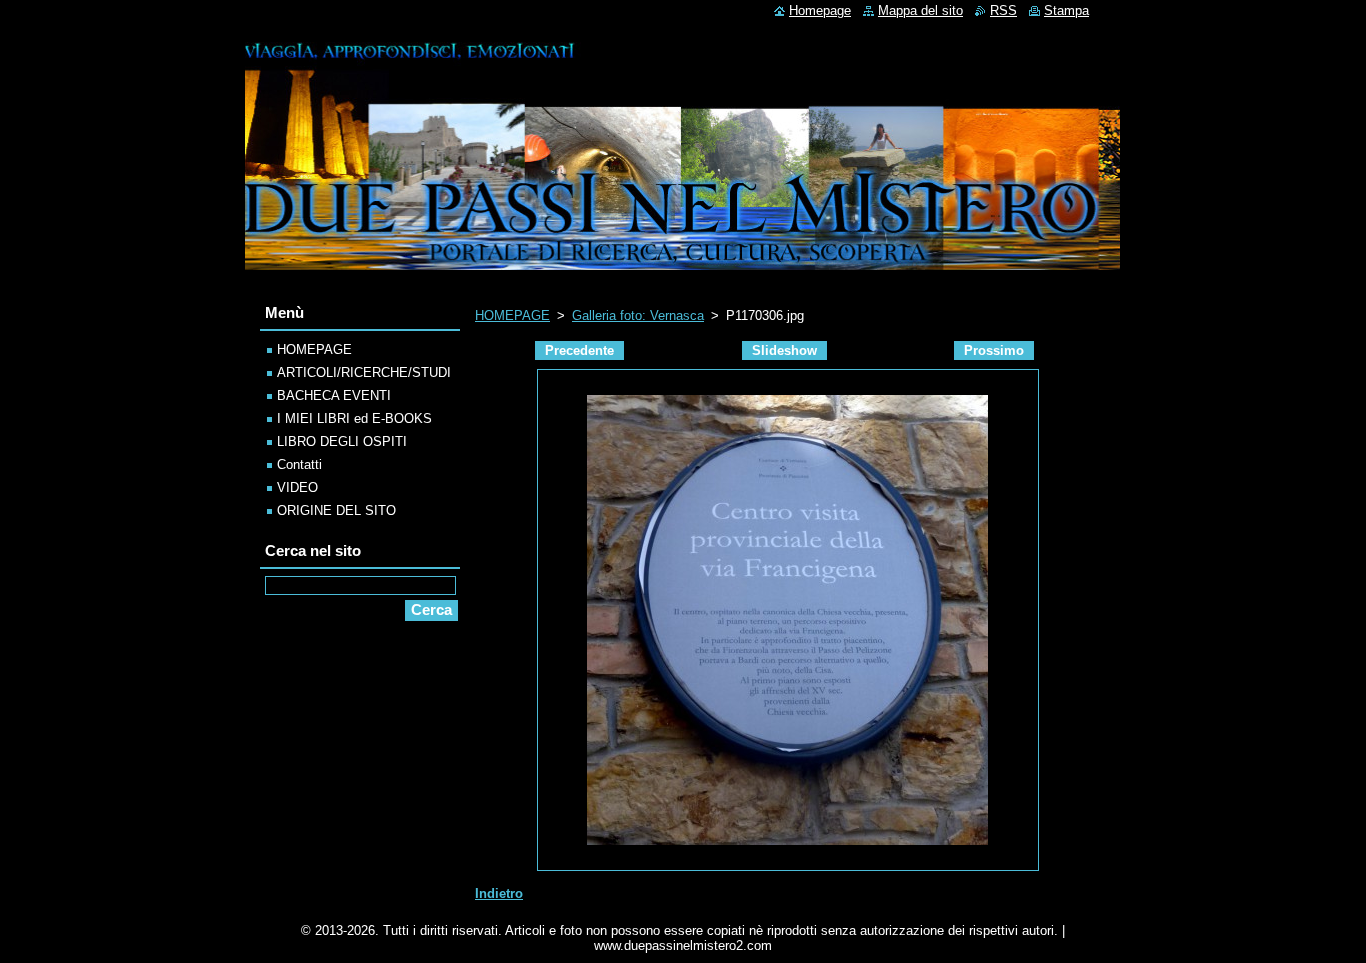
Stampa (1066, 10)
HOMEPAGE (512, 315)
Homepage (820, 10)
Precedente (579, 350)
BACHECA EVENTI (334, 395)
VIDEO (297, 487)
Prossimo (994, 350)
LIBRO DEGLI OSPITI (342, 441)
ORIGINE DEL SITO (336, 510)
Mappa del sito (920, 10)
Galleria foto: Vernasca (638, 315)
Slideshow (784, 350)
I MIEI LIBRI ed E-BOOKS (354, 418)
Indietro (499, 893)
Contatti (299, 464)
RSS (1003, 10)
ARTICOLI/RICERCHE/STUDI (364, 372)
